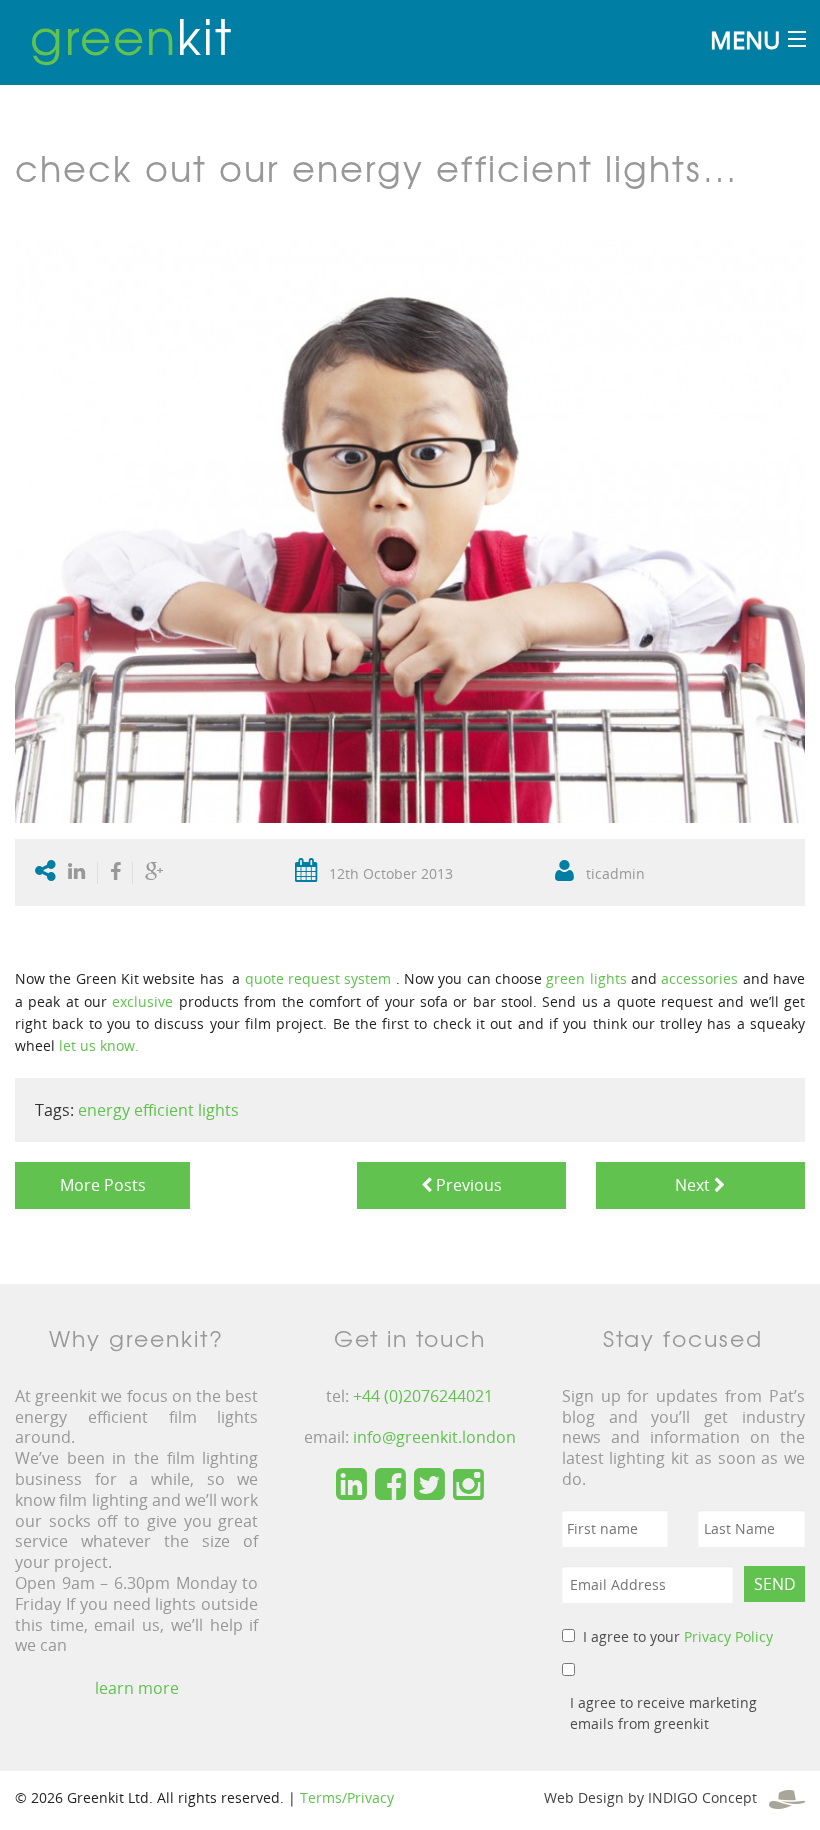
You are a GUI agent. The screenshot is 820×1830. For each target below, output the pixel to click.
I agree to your (678, 1636)
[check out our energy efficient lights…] (410, 529)
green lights (586, 978)
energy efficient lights (158, 1110)
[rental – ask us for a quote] (393, 978)
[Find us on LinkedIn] (351, 1485)
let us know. (99, 1045)
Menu (745, 39)
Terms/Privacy (347, 1797)
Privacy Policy (728, 1636)
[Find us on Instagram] (468, 1485)
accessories (699, 978)
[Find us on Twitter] (429, 1485)
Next (690, 1185)
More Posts (103, 1185)
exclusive (142, 1001)
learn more (137, 1688)
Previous (467, 1185)
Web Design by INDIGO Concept (656, 1797)
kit (131, 35)
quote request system (318, 978)
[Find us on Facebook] (390, 1485)
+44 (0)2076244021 (423, 1396)
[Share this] (115, 873)
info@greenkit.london (434, 1437)
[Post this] (81, 873)
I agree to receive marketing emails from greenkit (663, 1713)
